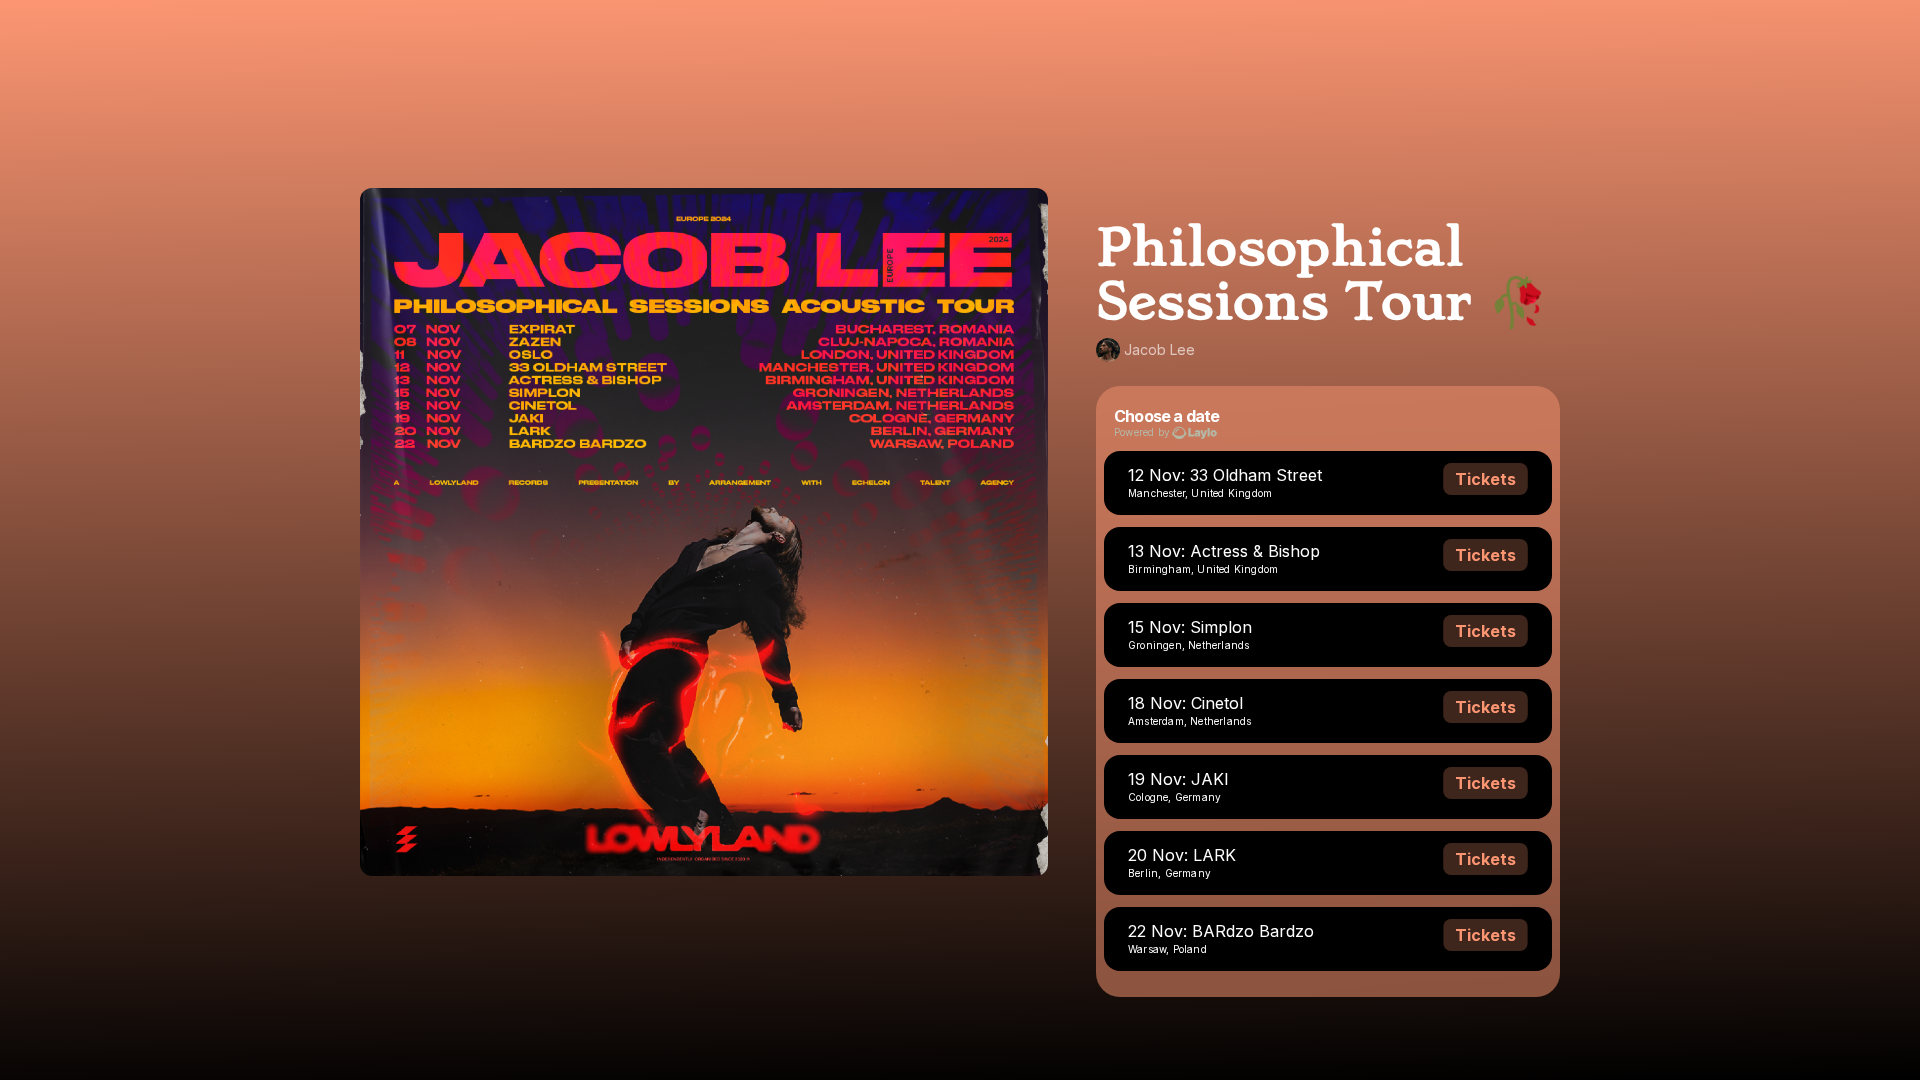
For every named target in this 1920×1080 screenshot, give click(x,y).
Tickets (1485, 479)
